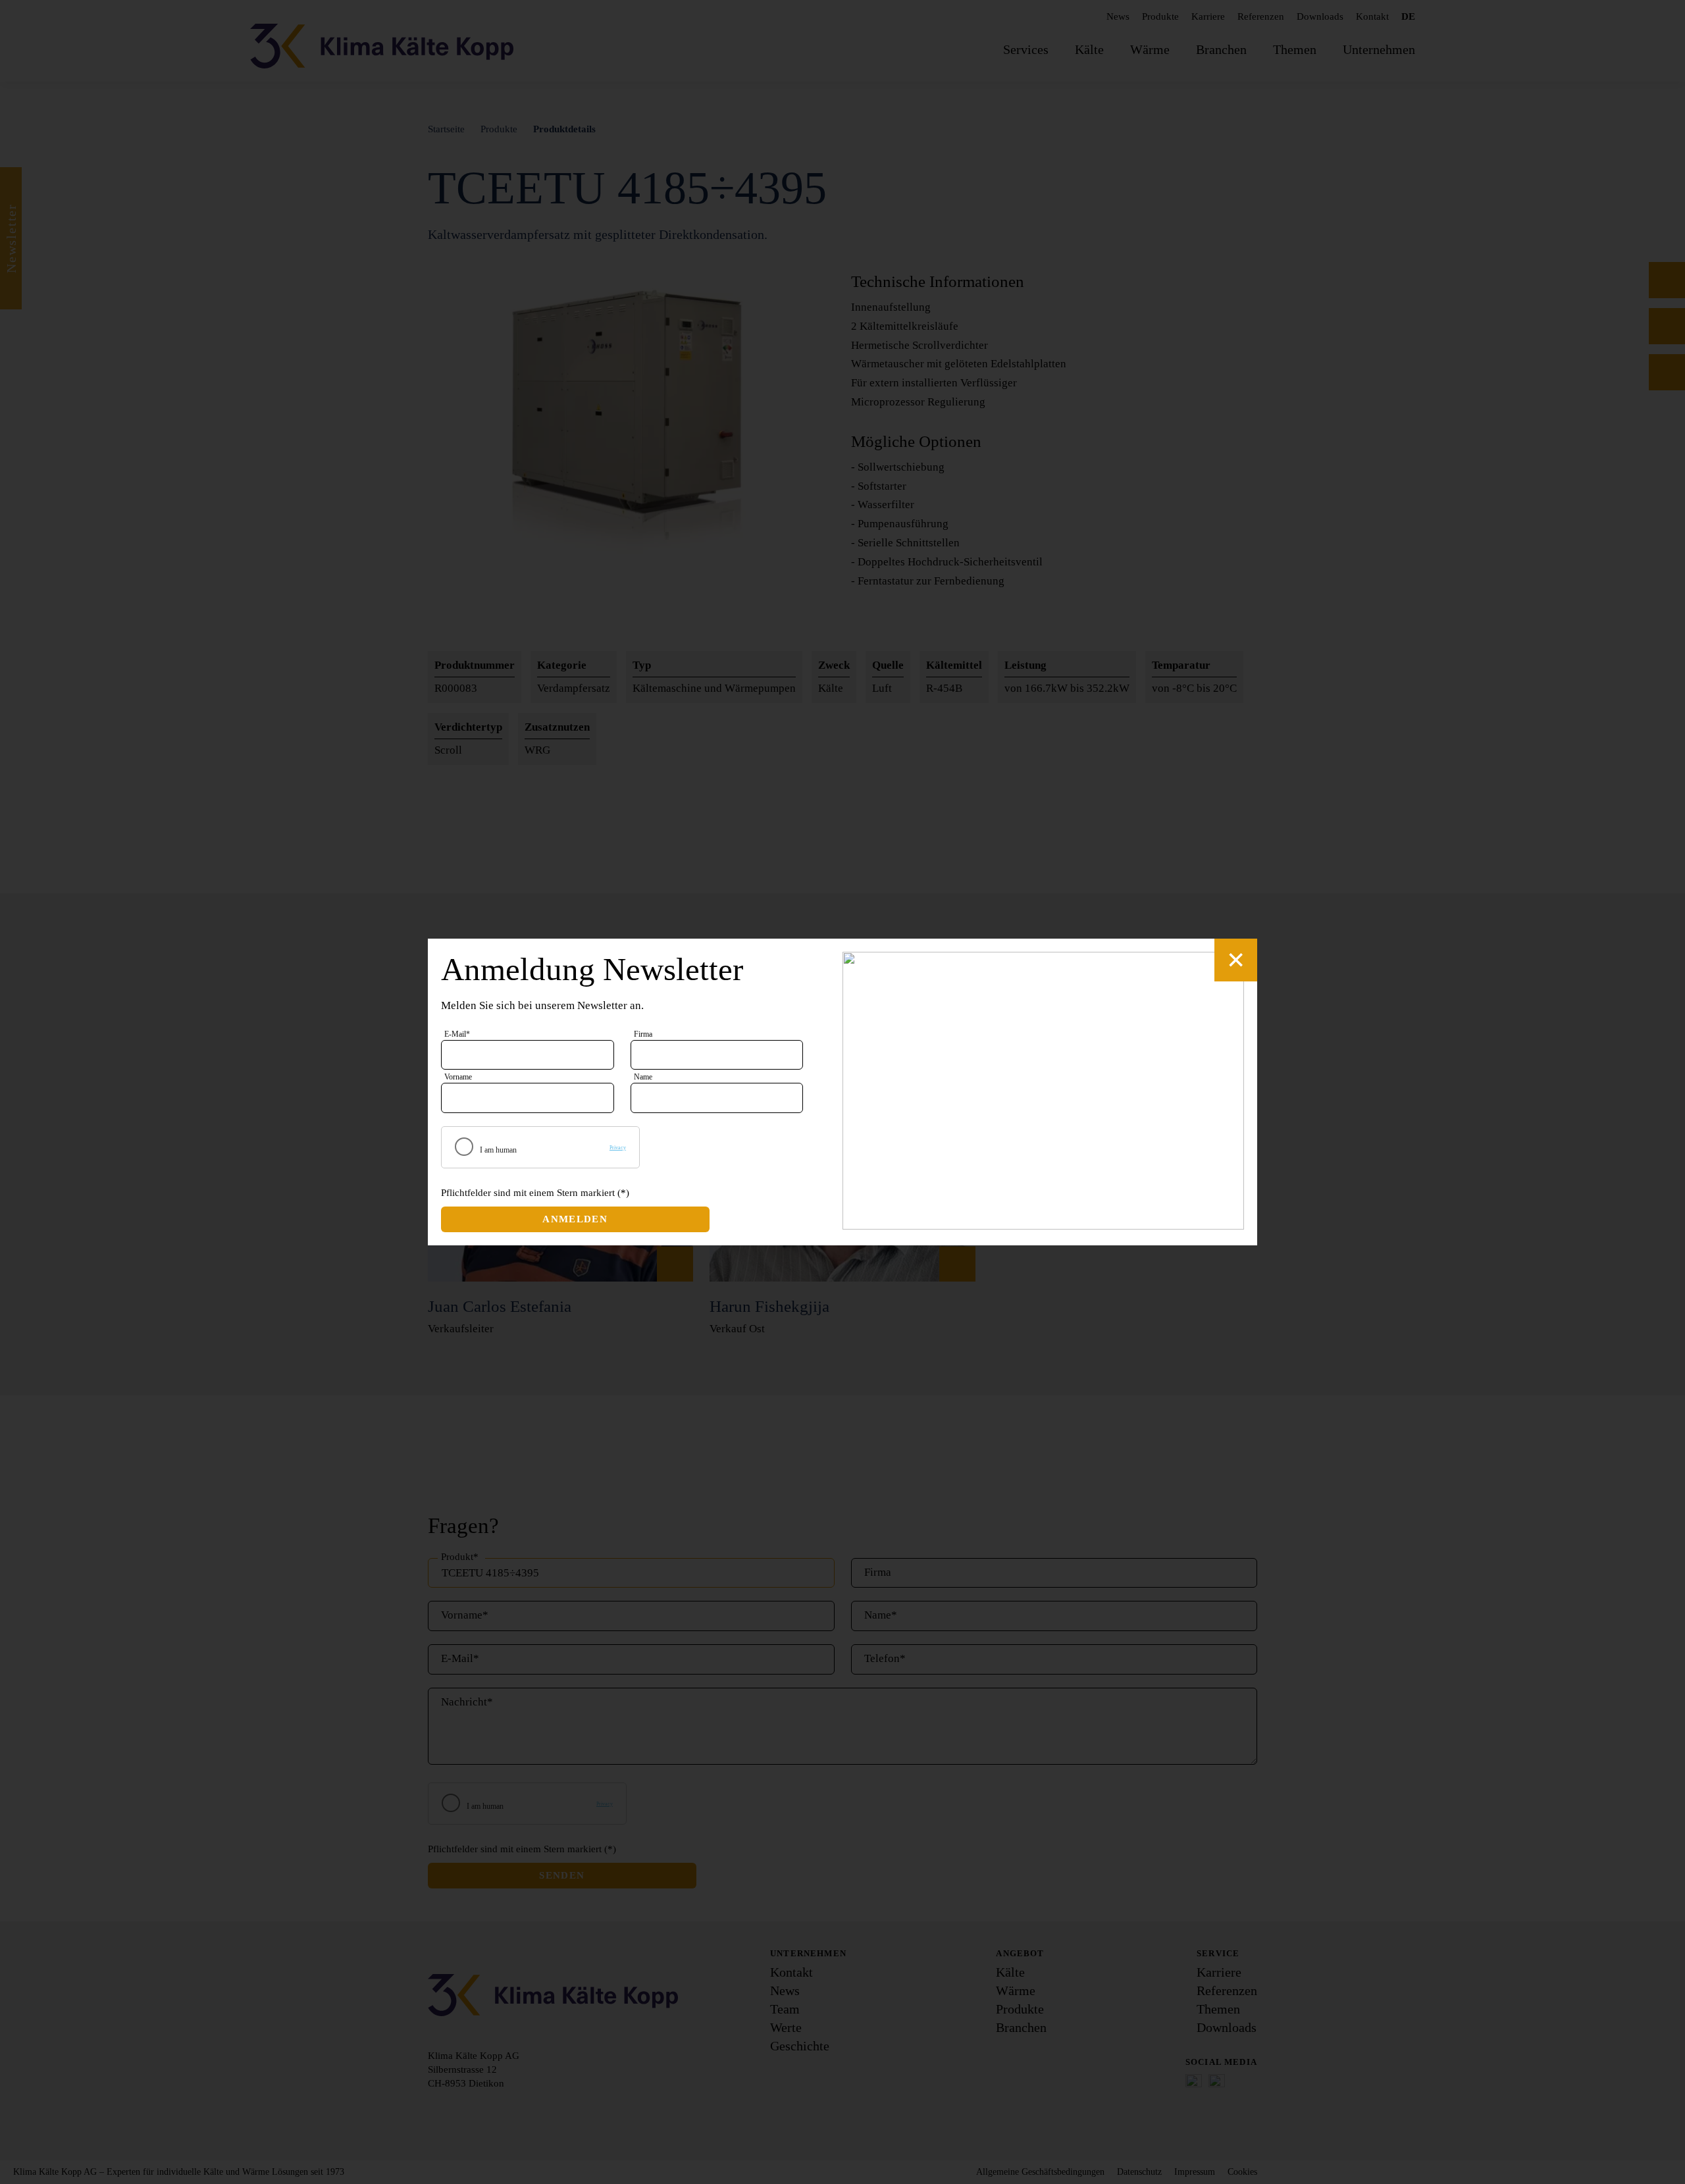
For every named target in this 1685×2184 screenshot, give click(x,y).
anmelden (575, 1219)
